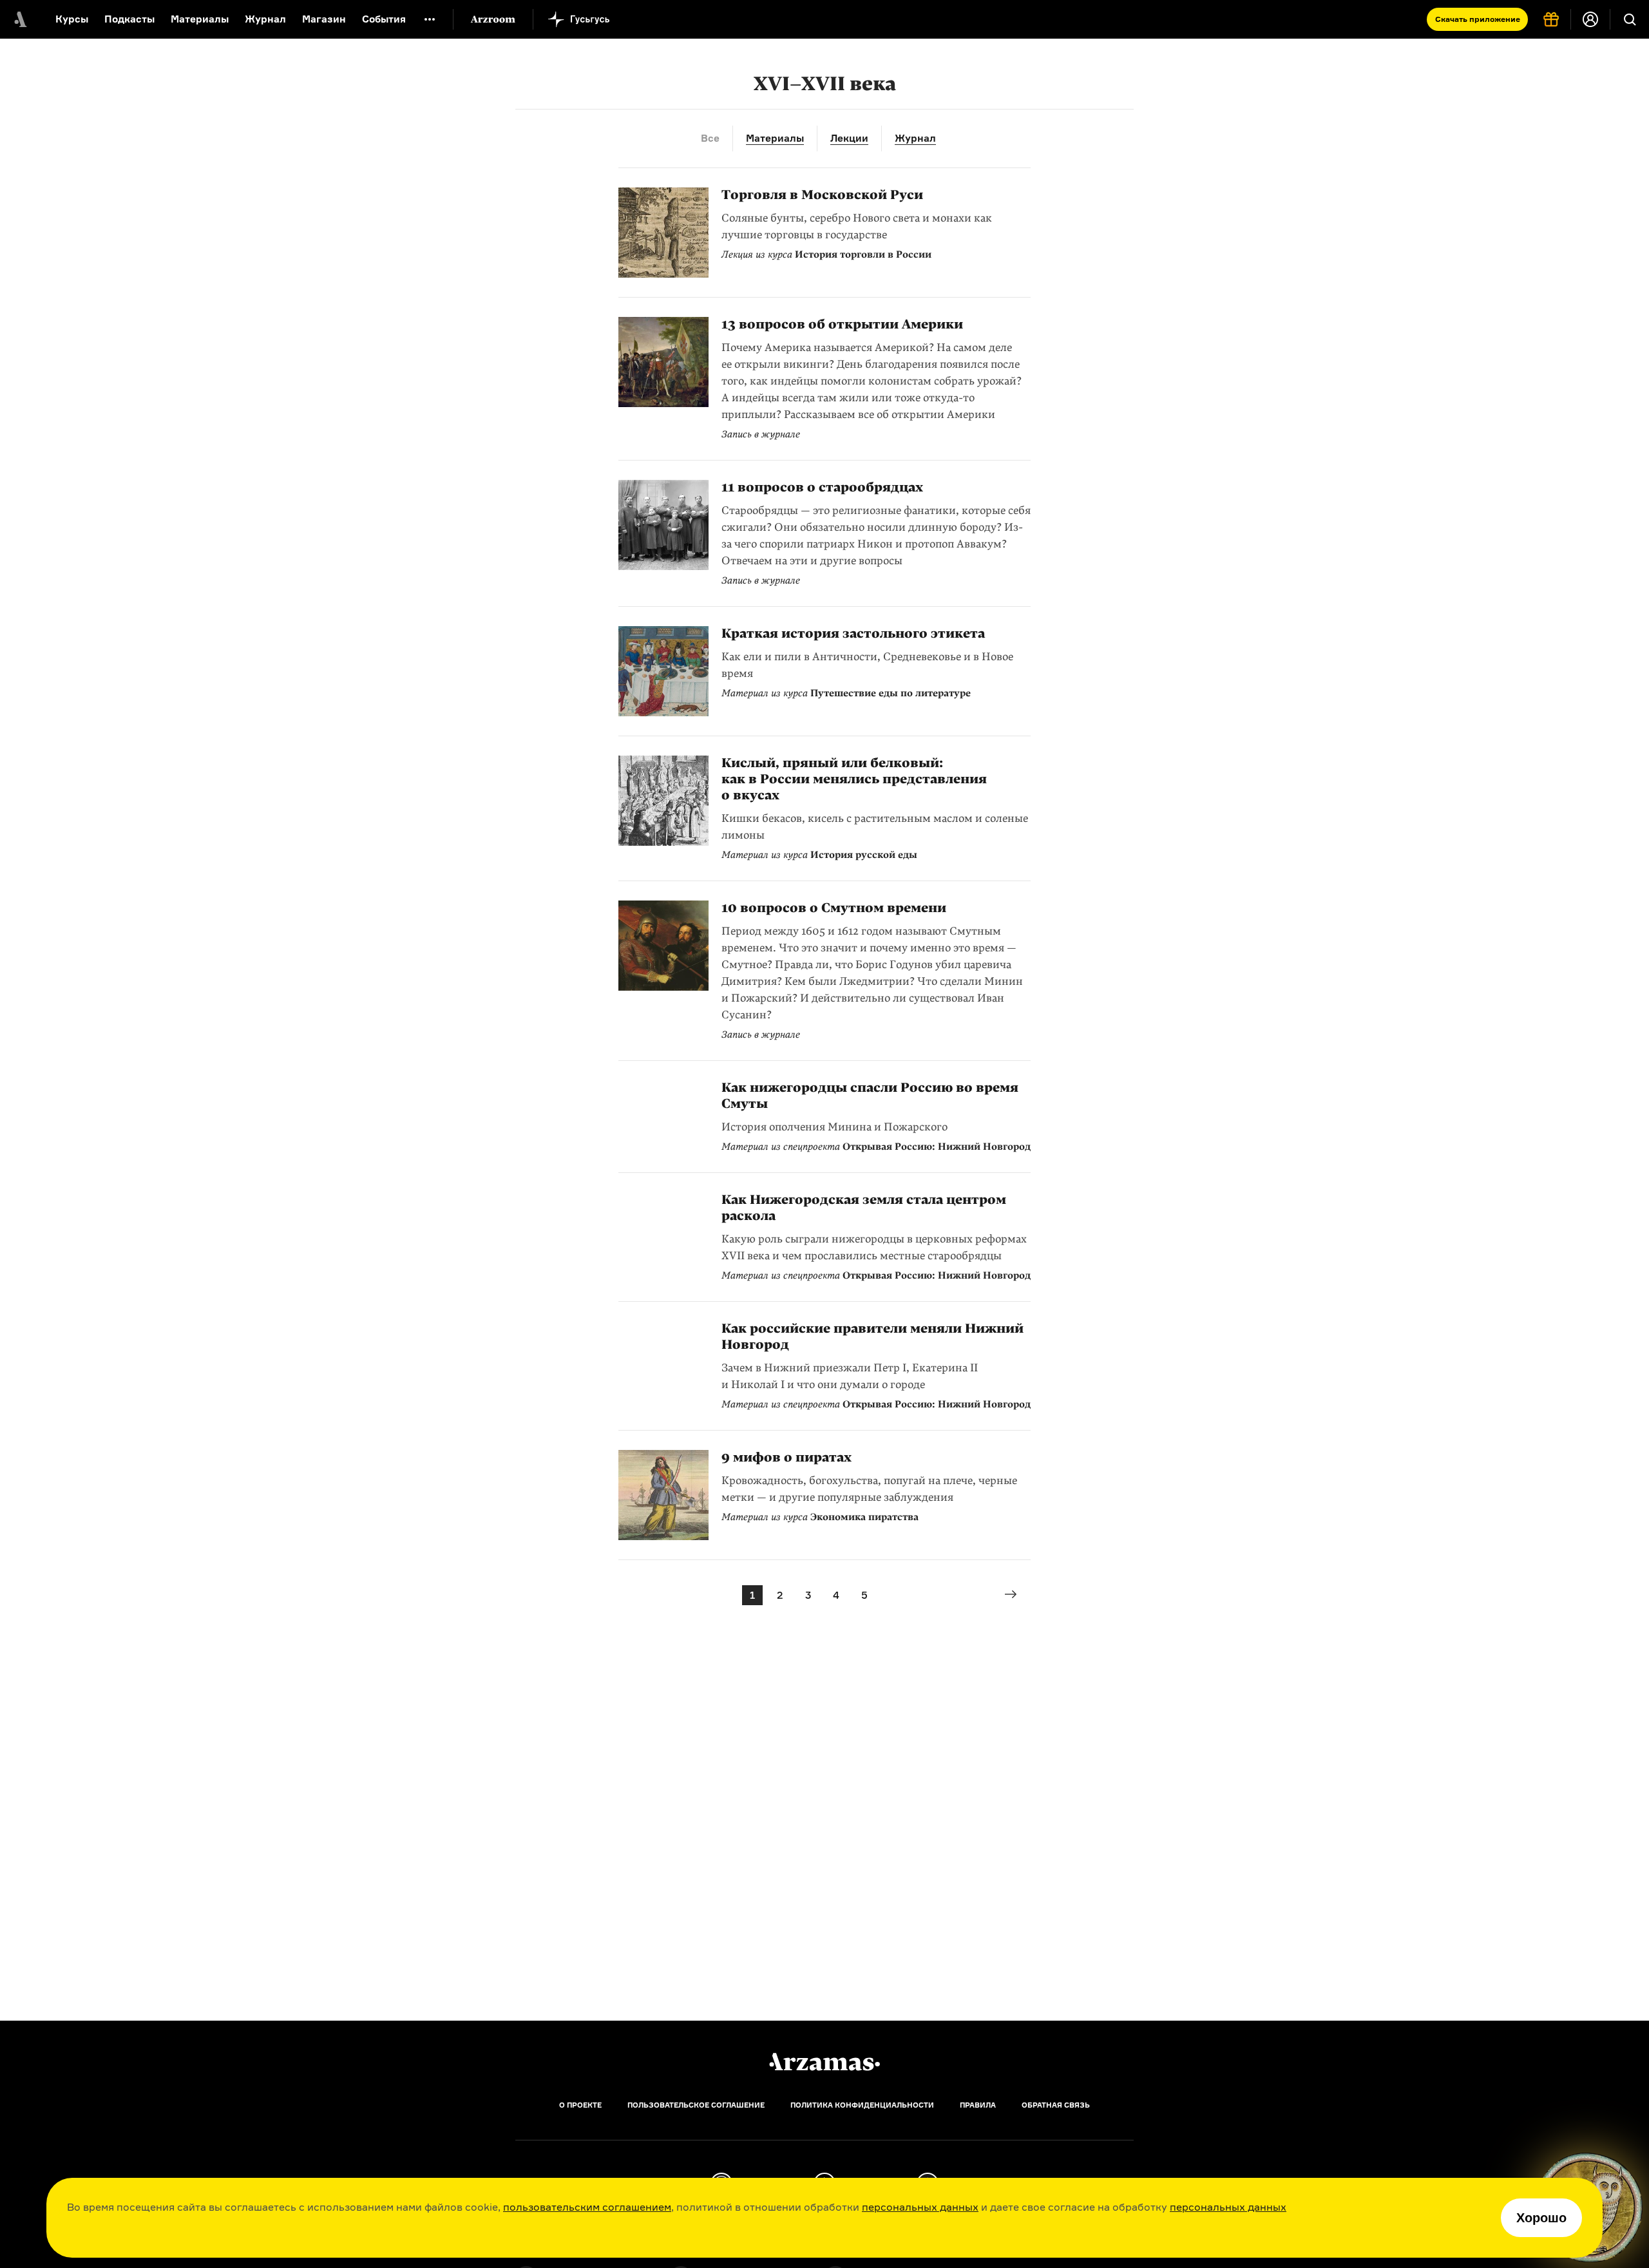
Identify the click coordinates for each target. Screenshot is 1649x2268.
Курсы (72, 19)
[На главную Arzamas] (19, 19)
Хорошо (1541, 2218)
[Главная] (824, 2062)
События (384, 19)
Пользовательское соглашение (696, 2105)
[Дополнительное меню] (430, 19)
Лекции (849, 138)
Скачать (1478, 19)
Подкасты (129, 19)
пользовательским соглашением (587, 2207)
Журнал (265, 19)
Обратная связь (1056, 2105)
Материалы (200, 19)
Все (710, 138)
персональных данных (920, 2207)
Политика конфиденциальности (862, 2105)
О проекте (580, 2105)
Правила (978, 2105)
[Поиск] (1630, 19)
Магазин (324, 19)
